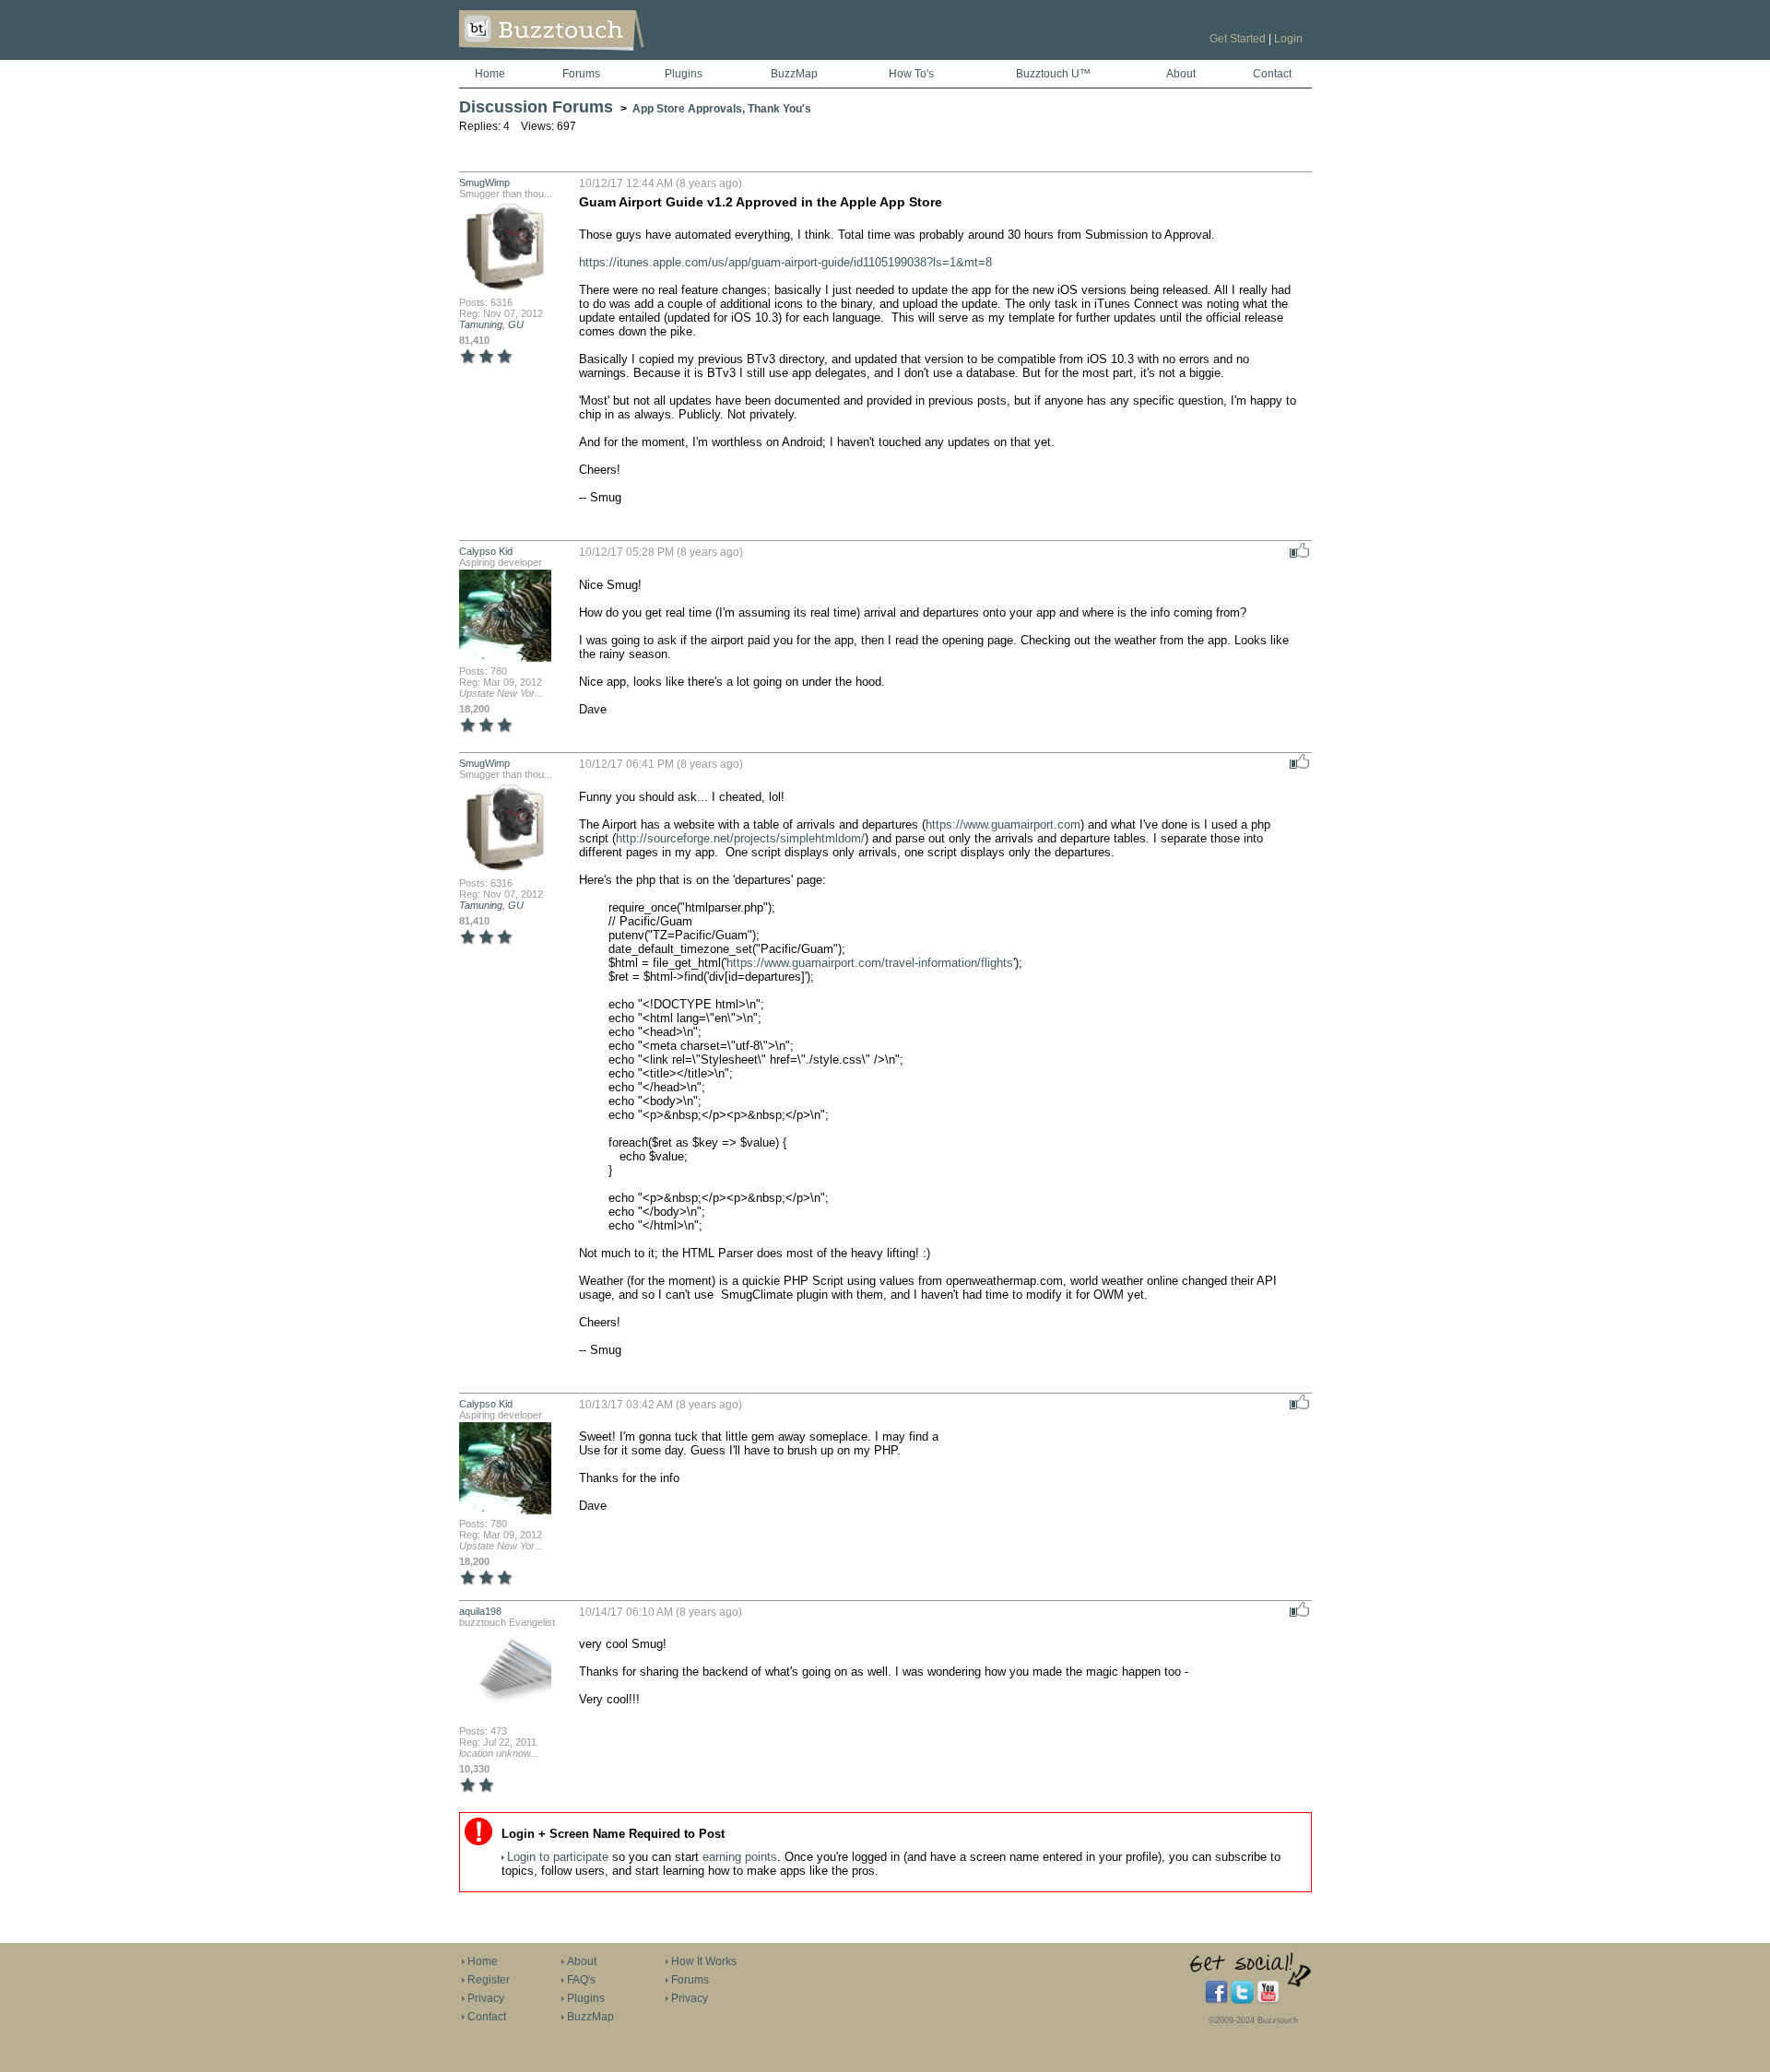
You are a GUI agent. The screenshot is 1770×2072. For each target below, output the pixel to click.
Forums (581, 74)
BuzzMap (794, 74)
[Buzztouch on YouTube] (1268, 2000)
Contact (1272, 74)
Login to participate (558, 1857)
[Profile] (505, 291)
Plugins (684, 74)
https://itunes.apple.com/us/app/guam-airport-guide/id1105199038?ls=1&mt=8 (785, 262)
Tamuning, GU (491, 324)
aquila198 (480, 1611)
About (1181, 74)
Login (1288, 39)
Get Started (1238, 39)
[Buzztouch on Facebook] (1216, 2000)
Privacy (486, 1998)
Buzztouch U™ (1053, 74)
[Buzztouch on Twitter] (1242, 2000)
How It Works (704, 1961)
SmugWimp (484, 182)
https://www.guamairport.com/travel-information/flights (870, 963)
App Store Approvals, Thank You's (722, 109)
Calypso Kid (486, 551)
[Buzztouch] (597, 56)
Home (490, 74)
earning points (740, 1857)
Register (489, 1980)
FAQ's (581, 1980)
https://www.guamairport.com (1003, 824)
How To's (911, 74)
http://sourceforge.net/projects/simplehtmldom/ (740, 838)
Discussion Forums (536, 107)
